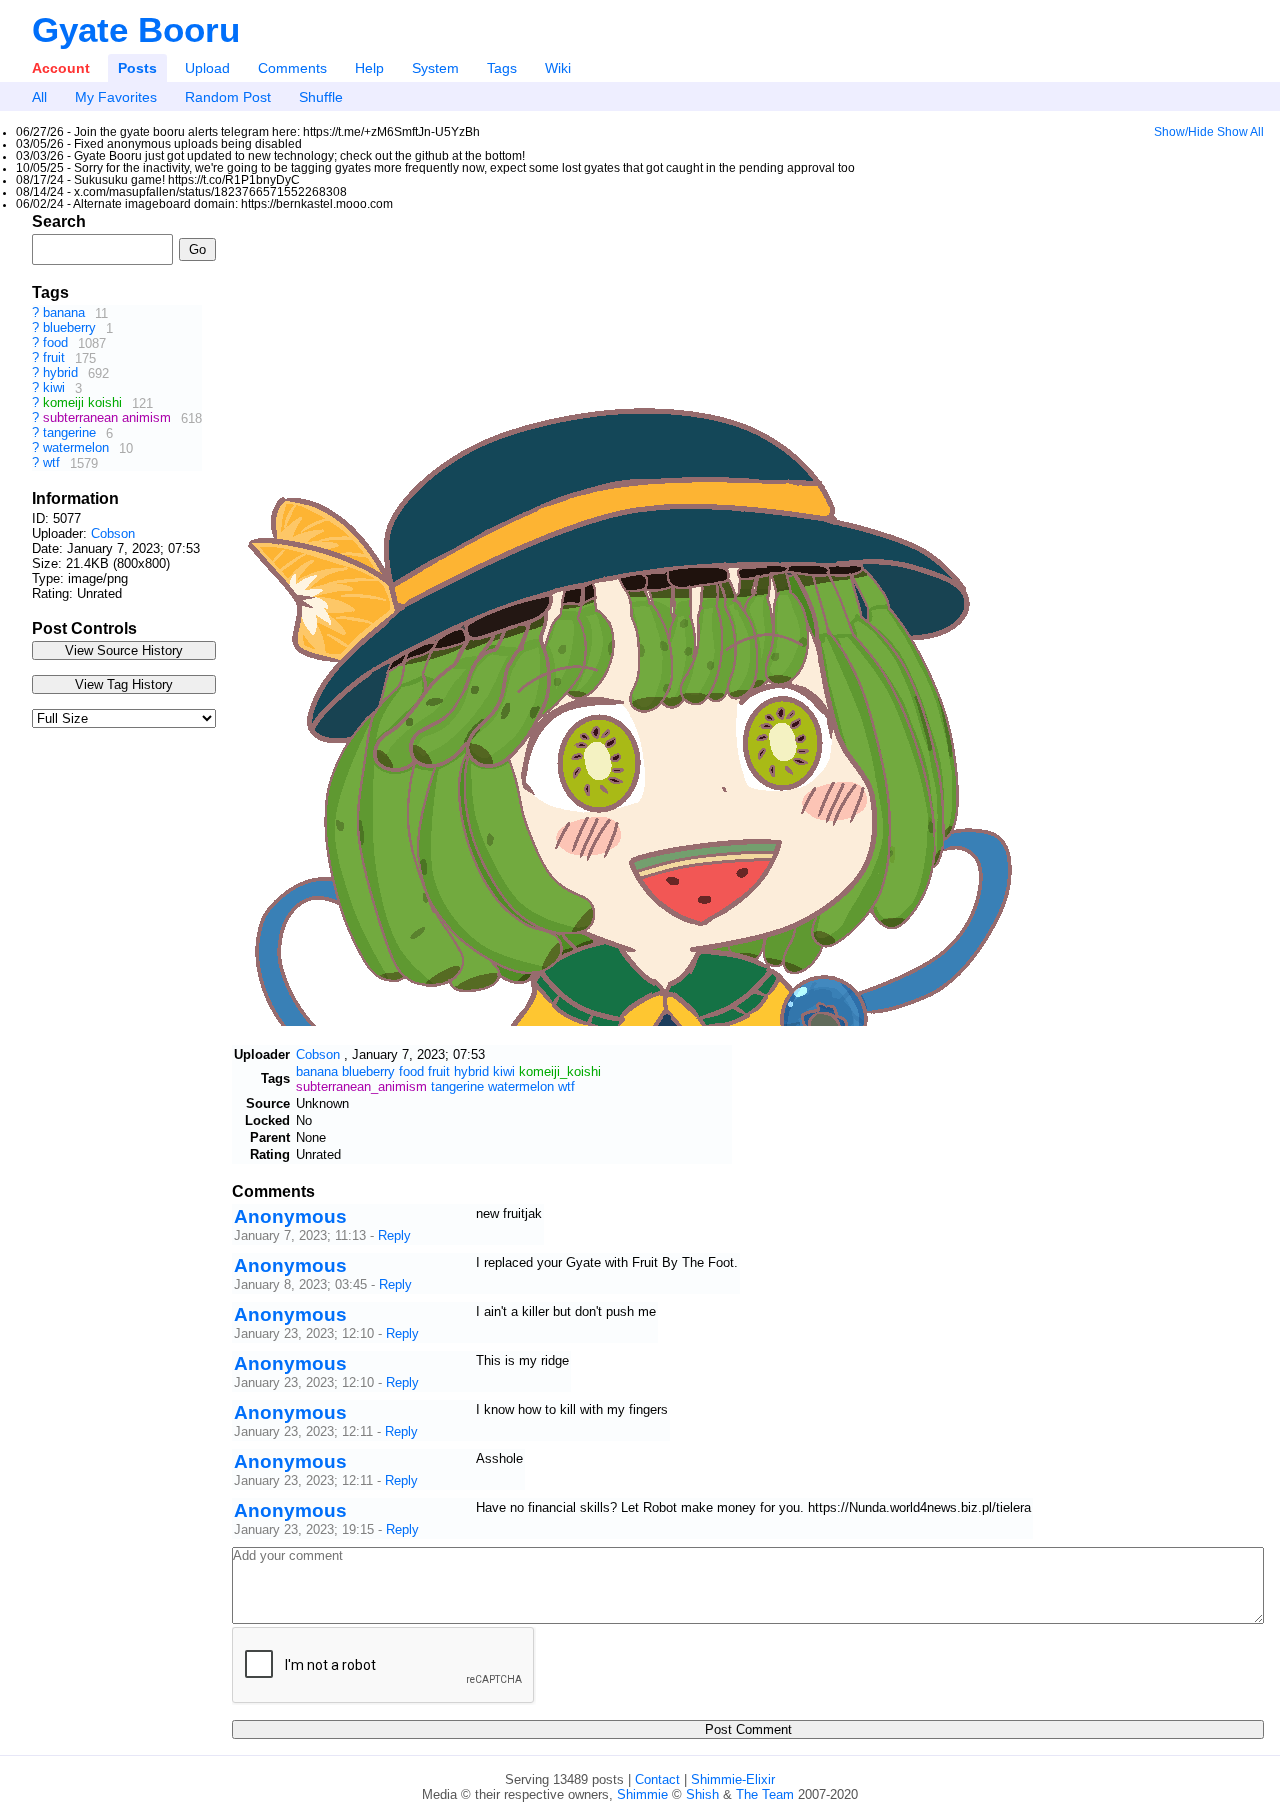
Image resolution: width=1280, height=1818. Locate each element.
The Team (765, 1794)
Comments (292, 68)
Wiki (558, 68)
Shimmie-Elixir (733, 1779)
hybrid (62, 373)
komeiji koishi (84, 403)
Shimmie (642, 1794)
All (39, 97)
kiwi (56, 388)
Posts (137, 68)
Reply (394, 1235)
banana (66, 313)
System (435, 68)
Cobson (113, 533)
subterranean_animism (361, 1086)
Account (61, 68)
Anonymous (290, 1216)
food (57, 343)
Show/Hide (1184, 132)
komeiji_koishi (560, 1071)
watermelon (78, 448)
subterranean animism (109, 418)
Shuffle (321, 97)
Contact (657, 1779)
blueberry (71, 328)
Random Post (228, 97)
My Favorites (116, 97)
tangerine (71, 433)
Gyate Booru (136, 29)
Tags (502, 68)
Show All (1240, 132)
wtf (53, 463)
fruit (56, 358)
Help (369, 68)
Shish (702, 1794)
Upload (207, 68)
